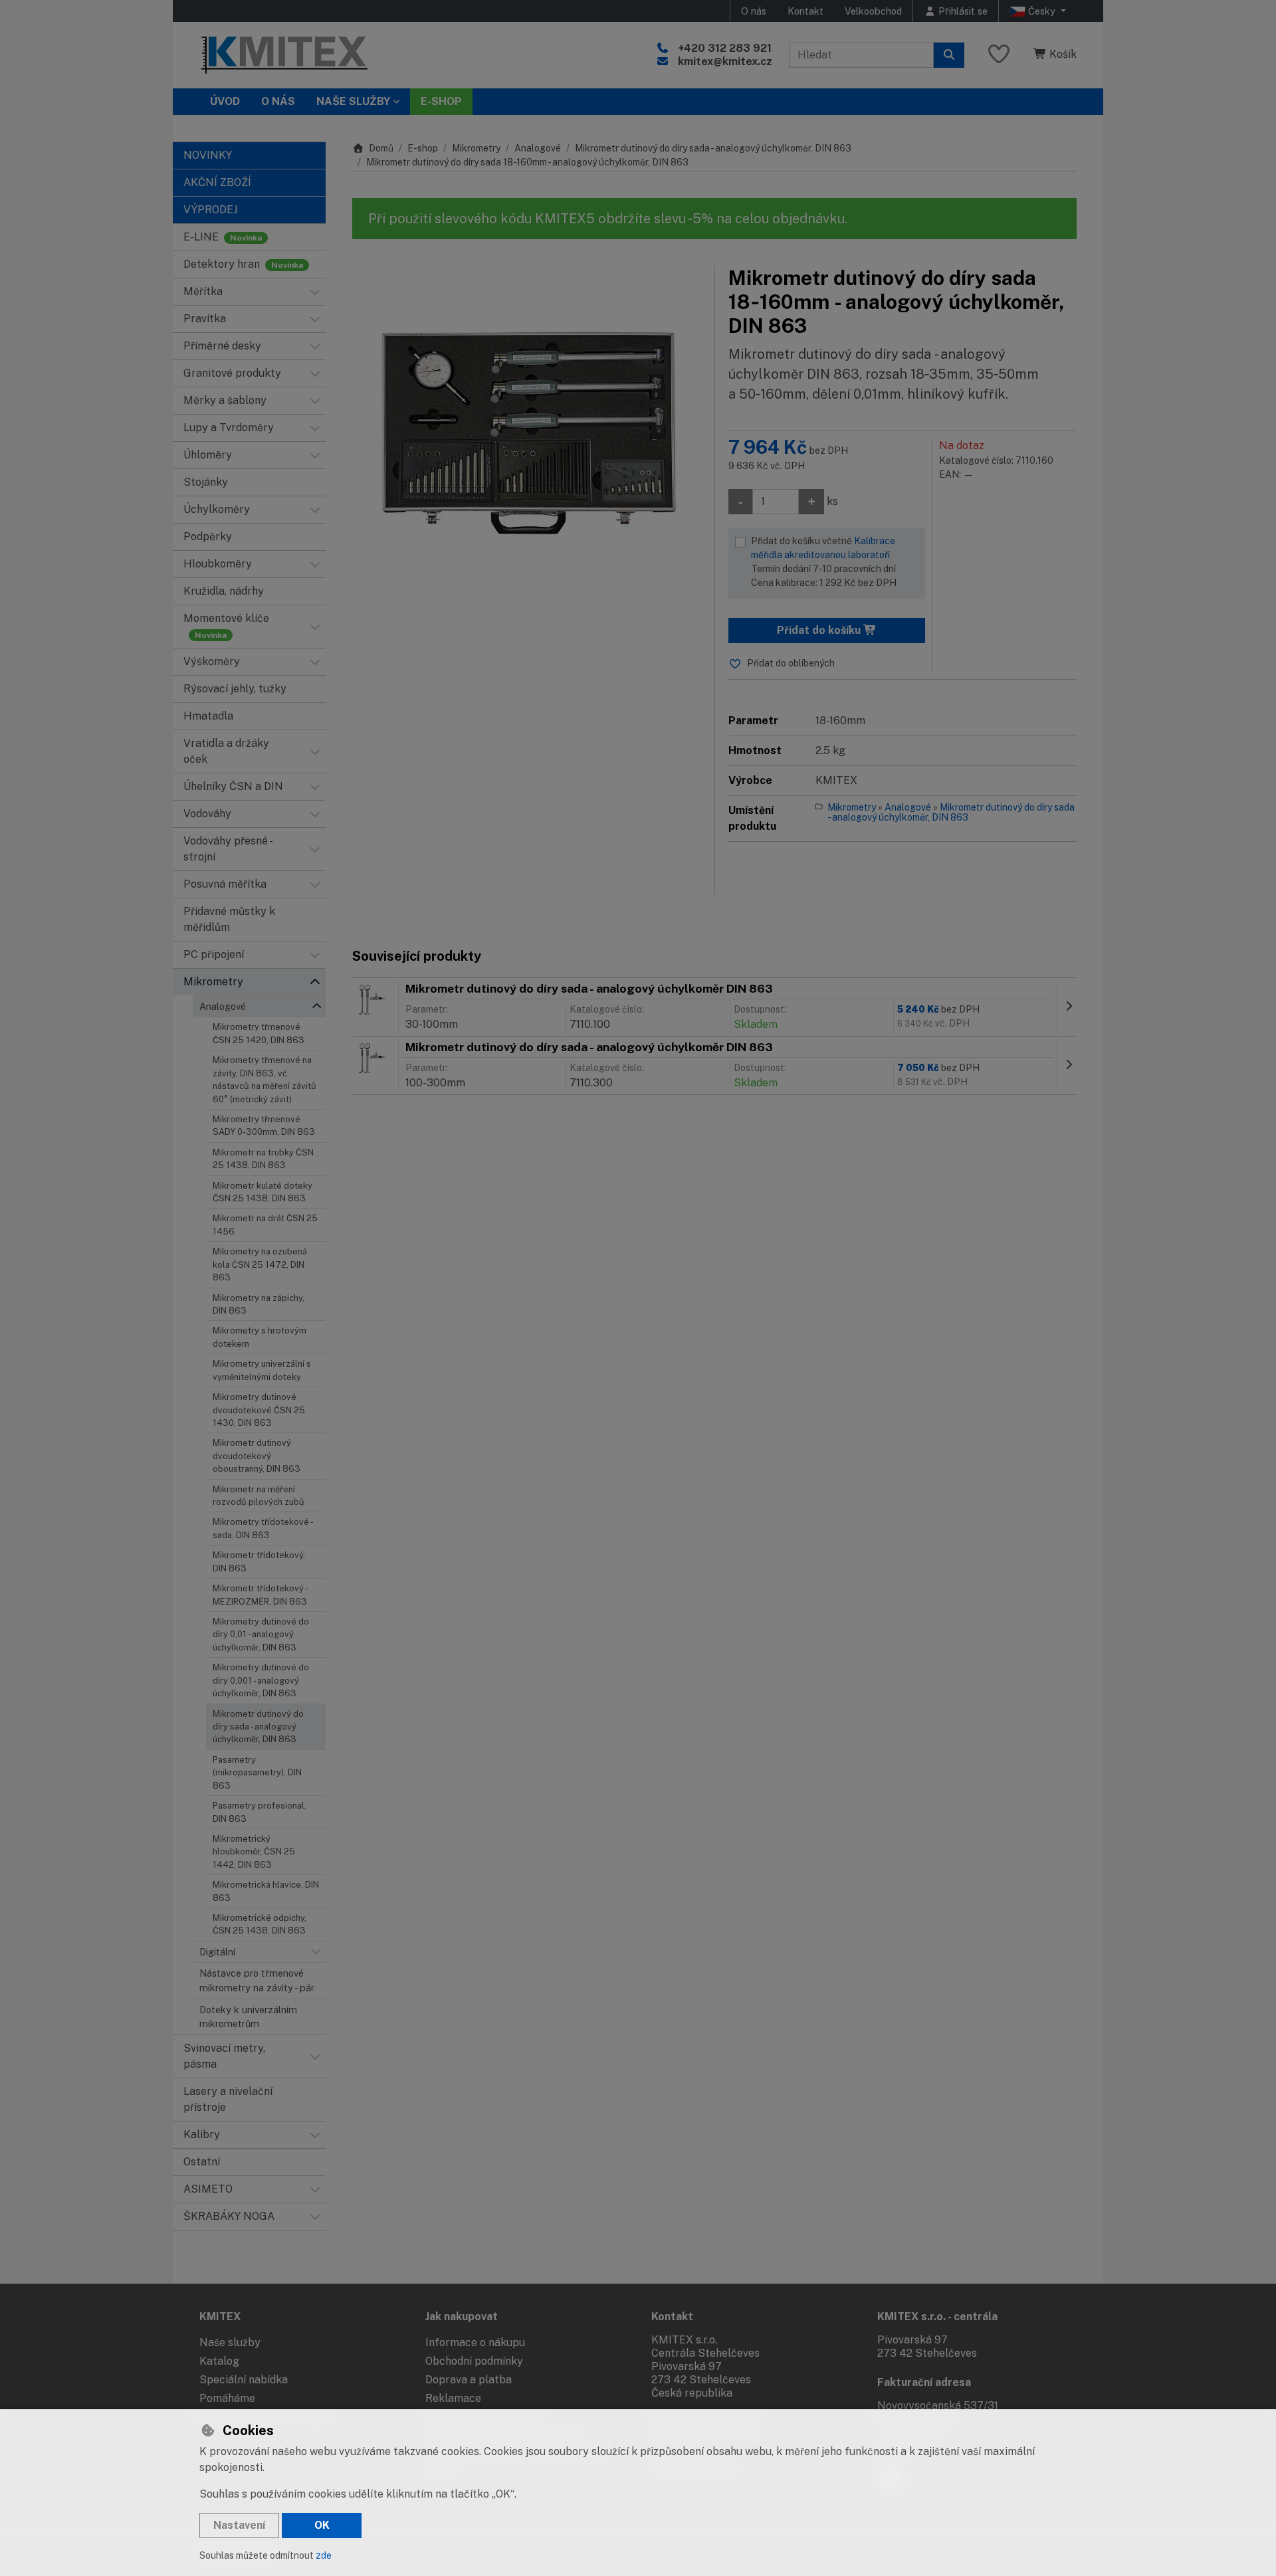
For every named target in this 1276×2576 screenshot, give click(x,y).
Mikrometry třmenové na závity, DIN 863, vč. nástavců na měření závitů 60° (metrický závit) (265, 1079)
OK (322, 2525)
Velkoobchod (873, 11)
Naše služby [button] (353, 101)
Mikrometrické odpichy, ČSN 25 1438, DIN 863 (260, 1924)
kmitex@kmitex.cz (725, 61)
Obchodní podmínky (474, 2361)
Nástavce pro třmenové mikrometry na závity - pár (257, 1980)
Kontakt (805, 11)
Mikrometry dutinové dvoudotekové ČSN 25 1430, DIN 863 (259, 1410)
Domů (381, 148)
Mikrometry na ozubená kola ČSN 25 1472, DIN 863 (260, 1264)
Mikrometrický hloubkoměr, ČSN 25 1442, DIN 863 (254, 1852)
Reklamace (453, 2398)
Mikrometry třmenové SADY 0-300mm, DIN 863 (264, 1126)
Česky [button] (1042, 11)
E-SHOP (441, 101)
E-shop (423, 148)
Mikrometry (476, 148)
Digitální (217, 1952)
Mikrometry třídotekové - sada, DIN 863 (263, 1528)
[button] (315, 292)
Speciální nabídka (244, 2380)
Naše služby (230, 2342)
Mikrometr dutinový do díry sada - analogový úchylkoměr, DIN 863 (258, 1727)
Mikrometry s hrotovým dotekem (260, 1337)
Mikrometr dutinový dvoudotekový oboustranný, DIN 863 (257, 1456)
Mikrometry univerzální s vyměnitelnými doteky (262, 1370)
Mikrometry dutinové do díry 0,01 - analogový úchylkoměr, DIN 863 (261, 1635)
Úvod (225, 101)
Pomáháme (227, 2398)
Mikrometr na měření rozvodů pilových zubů (259, 1496)
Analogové (223, 1006)
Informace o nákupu (475, 2342)
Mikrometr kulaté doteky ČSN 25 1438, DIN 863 (263, 1192)
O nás (754, 11)
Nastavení (239, 2525)
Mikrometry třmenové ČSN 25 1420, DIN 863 (259, 1033)
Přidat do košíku (820, 630)
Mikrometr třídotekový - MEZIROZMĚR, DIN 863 (260, 1595)
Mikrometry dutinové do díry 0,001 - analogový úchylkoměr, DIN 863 (261, 1680)
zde (324, 2555)
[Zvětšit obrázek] (527, 428)
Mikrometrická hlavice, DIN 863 (266, 1891)
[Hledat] (949, 55)
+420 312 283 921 (725, 48)
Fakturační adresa (924, 2382)
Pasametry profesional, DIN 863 (260, 1812)
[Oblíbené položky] (999, 55)
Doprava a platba (469, 2380)
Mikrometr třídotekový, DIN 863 (259, 1561)
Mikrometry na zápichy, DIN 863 (259, 1304)
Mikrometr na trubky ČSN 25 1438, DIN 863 (263, 1159)
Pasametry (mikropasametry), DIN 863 (257, 1773)
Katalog (219, 2361)
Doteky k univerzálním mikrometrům (248, 2017)
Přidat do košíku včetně (824, 562)
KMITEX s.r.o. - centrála (937, 2317)
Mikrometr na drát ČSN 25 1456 (265, 1225)
